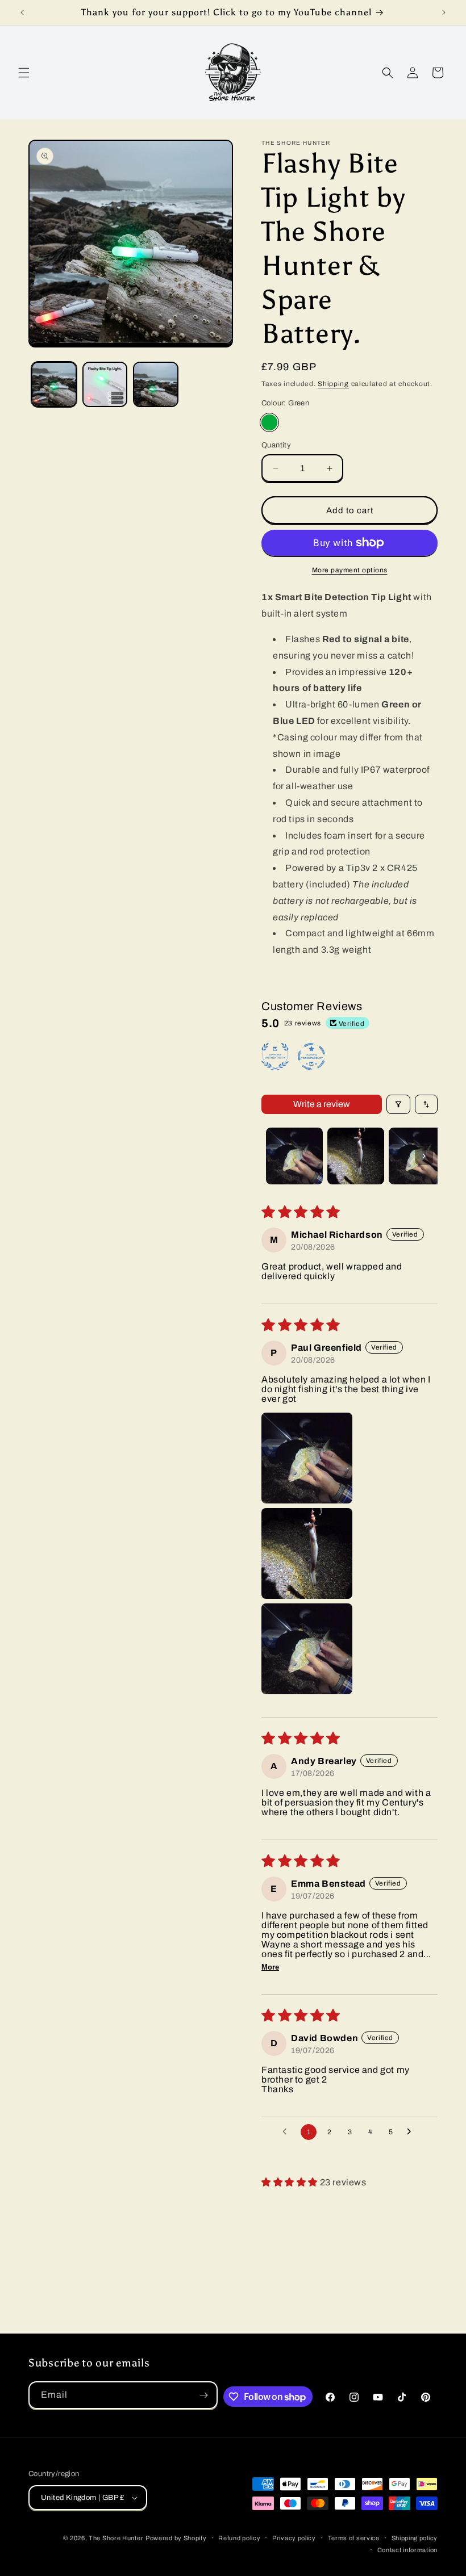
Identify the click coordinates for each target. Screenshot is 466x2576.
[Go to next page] (412, 2132)
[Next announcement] (444, 12)
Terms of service (354, 2538)
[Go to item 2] (356, 1156)
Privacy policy (294, 2538)
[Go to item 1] (294, 1156)
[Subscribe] (204, 2395)
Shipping (333, 384)
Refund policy (239, 2538)
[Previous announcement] (22, 12)
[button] (24, 73)
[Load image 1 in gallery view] (54, 384)
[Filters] (398, 1104)
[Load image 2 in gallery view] (105, 384)
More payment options (350, 570)
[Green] (269, 422)
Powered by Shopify (176, 2538)
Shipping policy (415, 2538)
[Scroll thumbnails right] (424, 1156)
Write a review (322, 1104)
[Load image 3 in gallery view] (156, 384)
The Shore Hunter (116, 2538)
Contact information (407, 2550)
